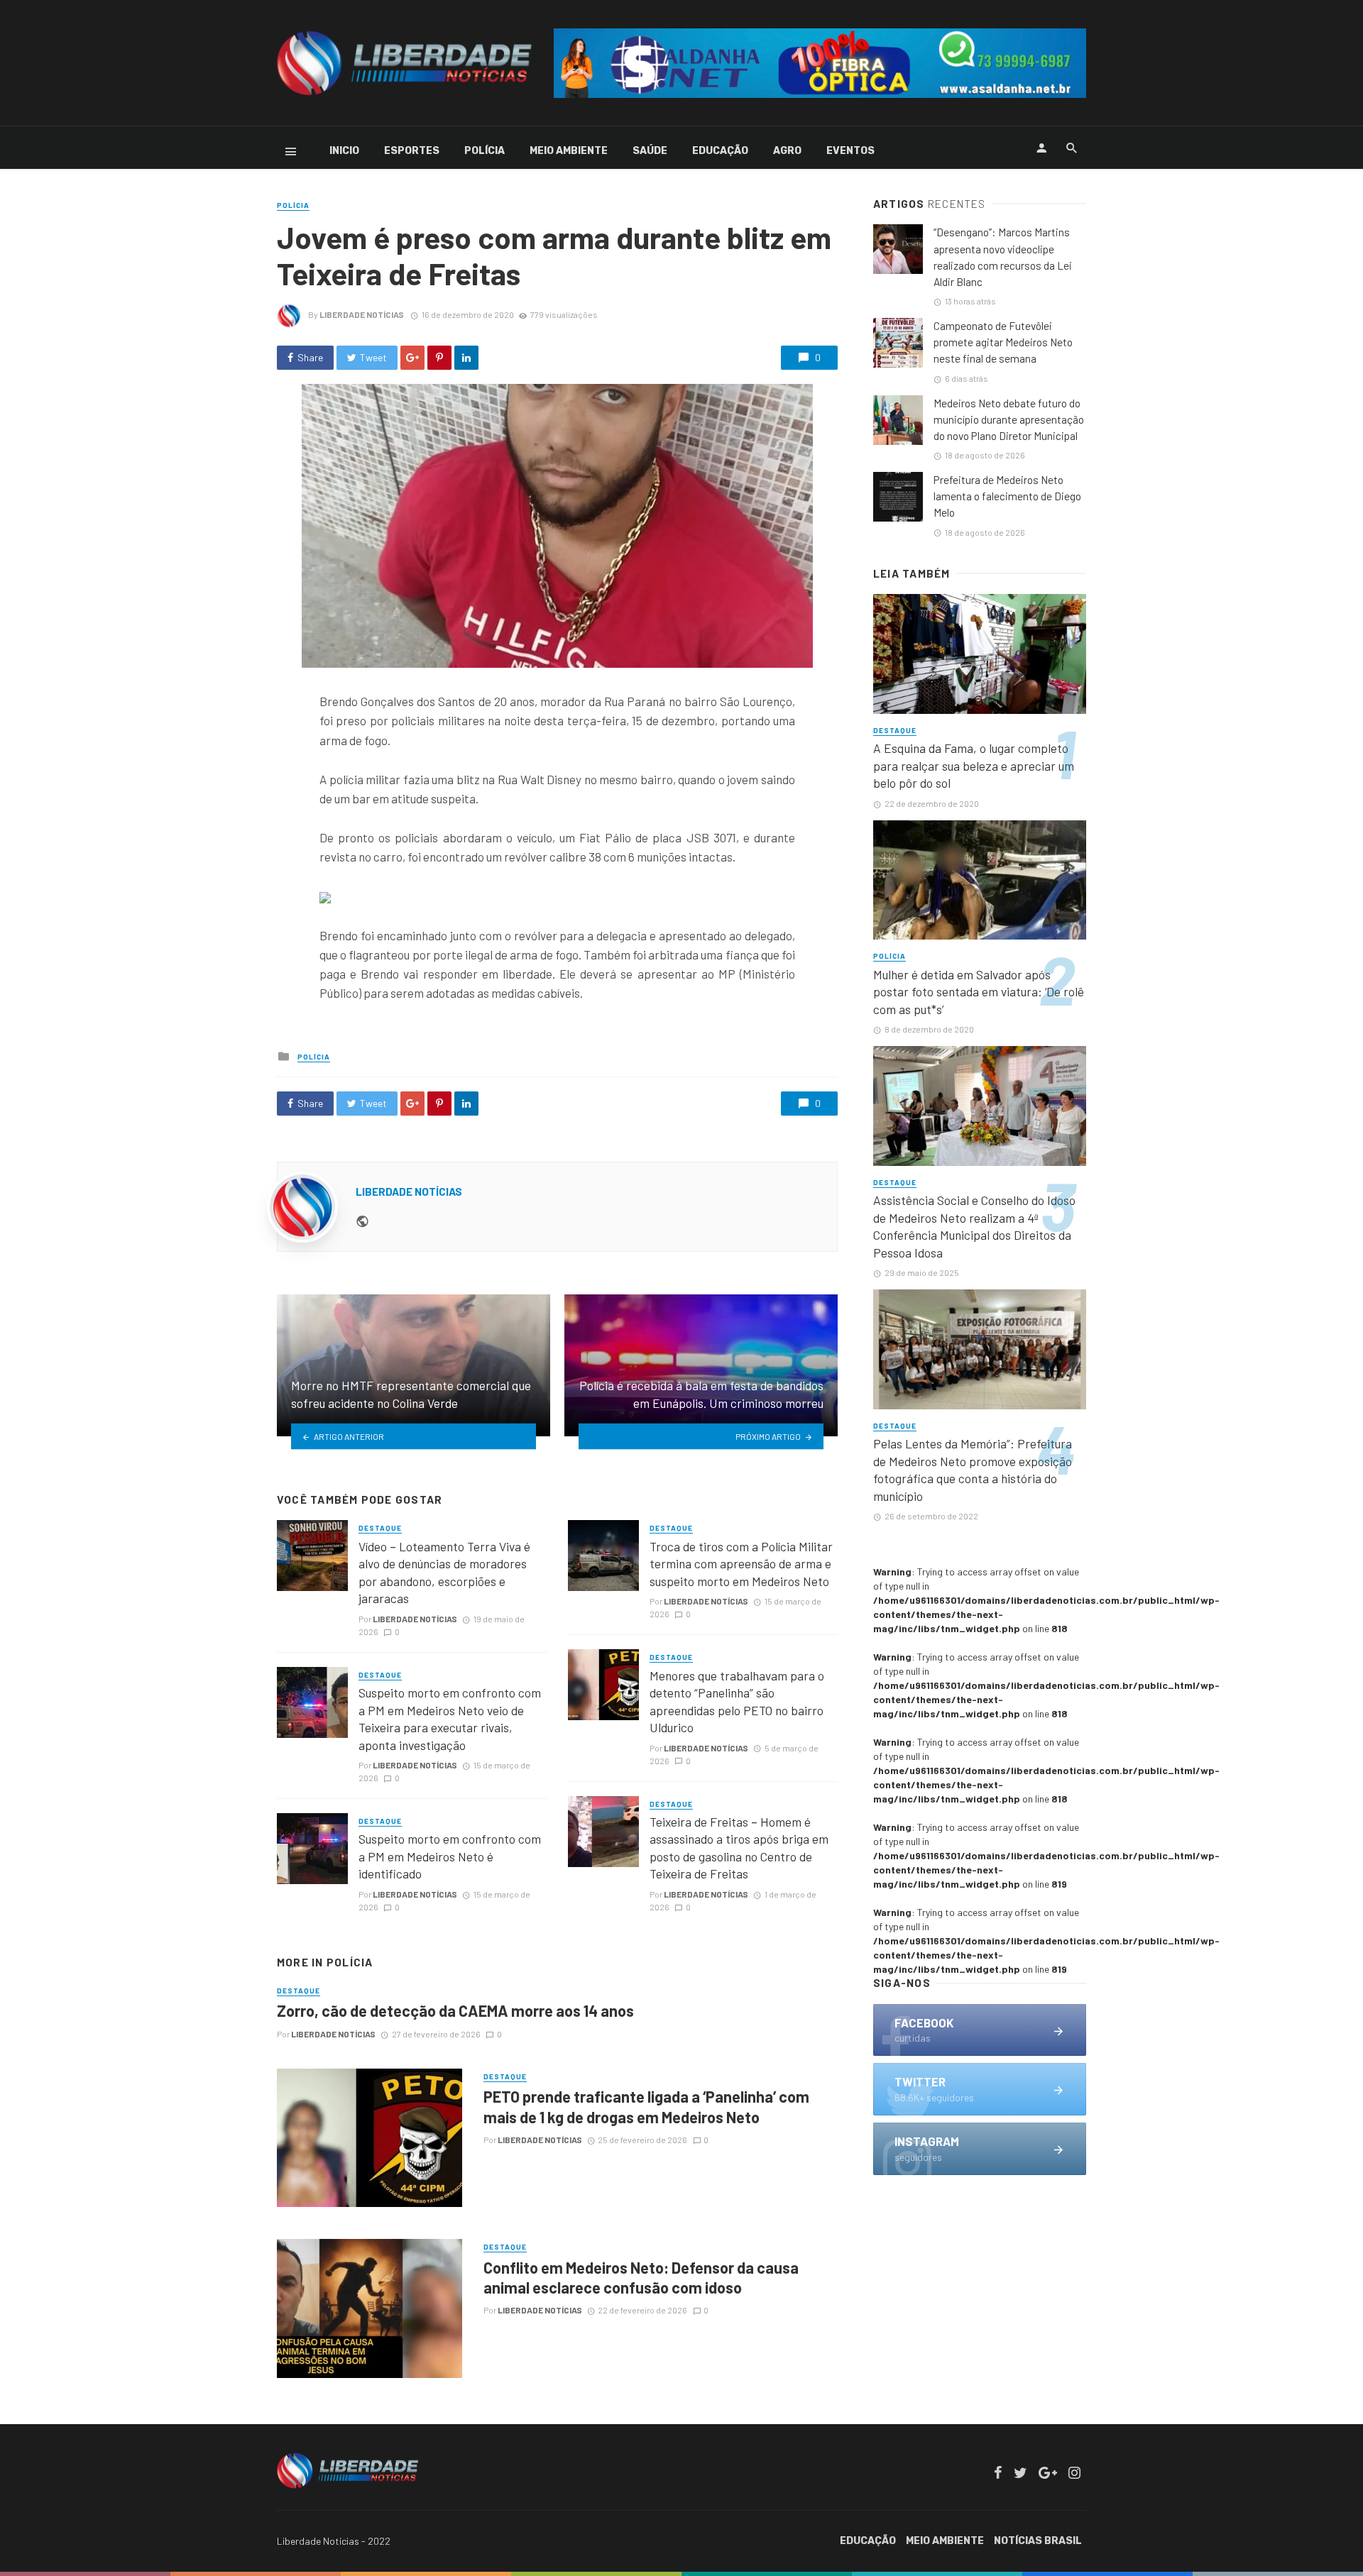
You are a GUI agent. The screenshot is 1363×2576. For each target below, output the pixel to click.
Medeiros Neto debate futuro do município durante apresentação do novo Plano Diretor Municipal (1009, 419)
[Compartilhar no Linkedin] (466, 358)
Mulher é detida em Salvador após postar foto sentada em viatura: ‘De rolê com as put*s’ (979, 992)
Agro (787, 151)
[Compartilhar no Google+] (412, 358)
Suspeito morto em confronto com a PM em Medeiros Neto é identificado (450, 1856)
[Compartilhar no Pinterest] (439, 358)
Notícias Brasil (1038, 2541)
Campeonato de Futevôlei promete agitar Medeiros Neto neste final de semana (1003, 342)
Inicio (344, 151)
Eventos (850, 151)
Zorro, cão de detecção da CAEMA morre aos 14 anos (455, 2010)
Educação (720, 151)
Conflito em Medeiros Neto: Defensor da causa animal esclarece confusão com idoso (641, 2277)
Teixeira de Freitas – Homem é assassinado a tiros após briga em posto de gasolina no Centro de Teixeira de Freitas (739, 1848)
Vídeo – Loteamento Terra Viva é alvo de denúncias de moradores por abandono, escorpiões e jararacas (444, 1573)
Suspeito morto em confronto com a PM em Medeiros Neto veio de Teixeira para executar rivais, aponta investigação (450, 1719)
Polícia (485, 151)
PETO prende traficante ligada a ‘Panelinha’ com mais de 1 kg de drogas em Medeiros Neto (646, 2106)
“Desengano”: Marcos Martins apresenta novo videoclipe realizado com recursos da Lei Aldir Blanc (1003, 257)
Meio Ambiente (569, 151)
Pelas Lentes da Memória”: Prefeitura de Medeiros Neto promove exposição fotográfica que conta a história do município (973, 1470)
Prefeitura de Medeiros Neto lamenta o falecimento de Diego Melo (1007, 496)
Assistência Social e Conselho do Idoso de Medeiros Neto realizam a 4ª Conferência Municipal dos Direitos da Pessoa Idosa (974, 1226)
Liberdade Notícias (362, 314)
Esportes (412, 151)
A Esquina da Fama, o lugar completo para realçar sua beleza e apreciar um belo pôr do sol (974, 765)
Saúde (650, 151)
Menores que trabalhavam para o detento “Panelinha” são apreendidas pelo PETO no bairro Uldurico (737, 1702)
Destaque (380, 1528)
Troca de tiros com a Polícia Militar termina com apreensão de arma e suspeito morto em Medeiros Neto (741, 1564)
